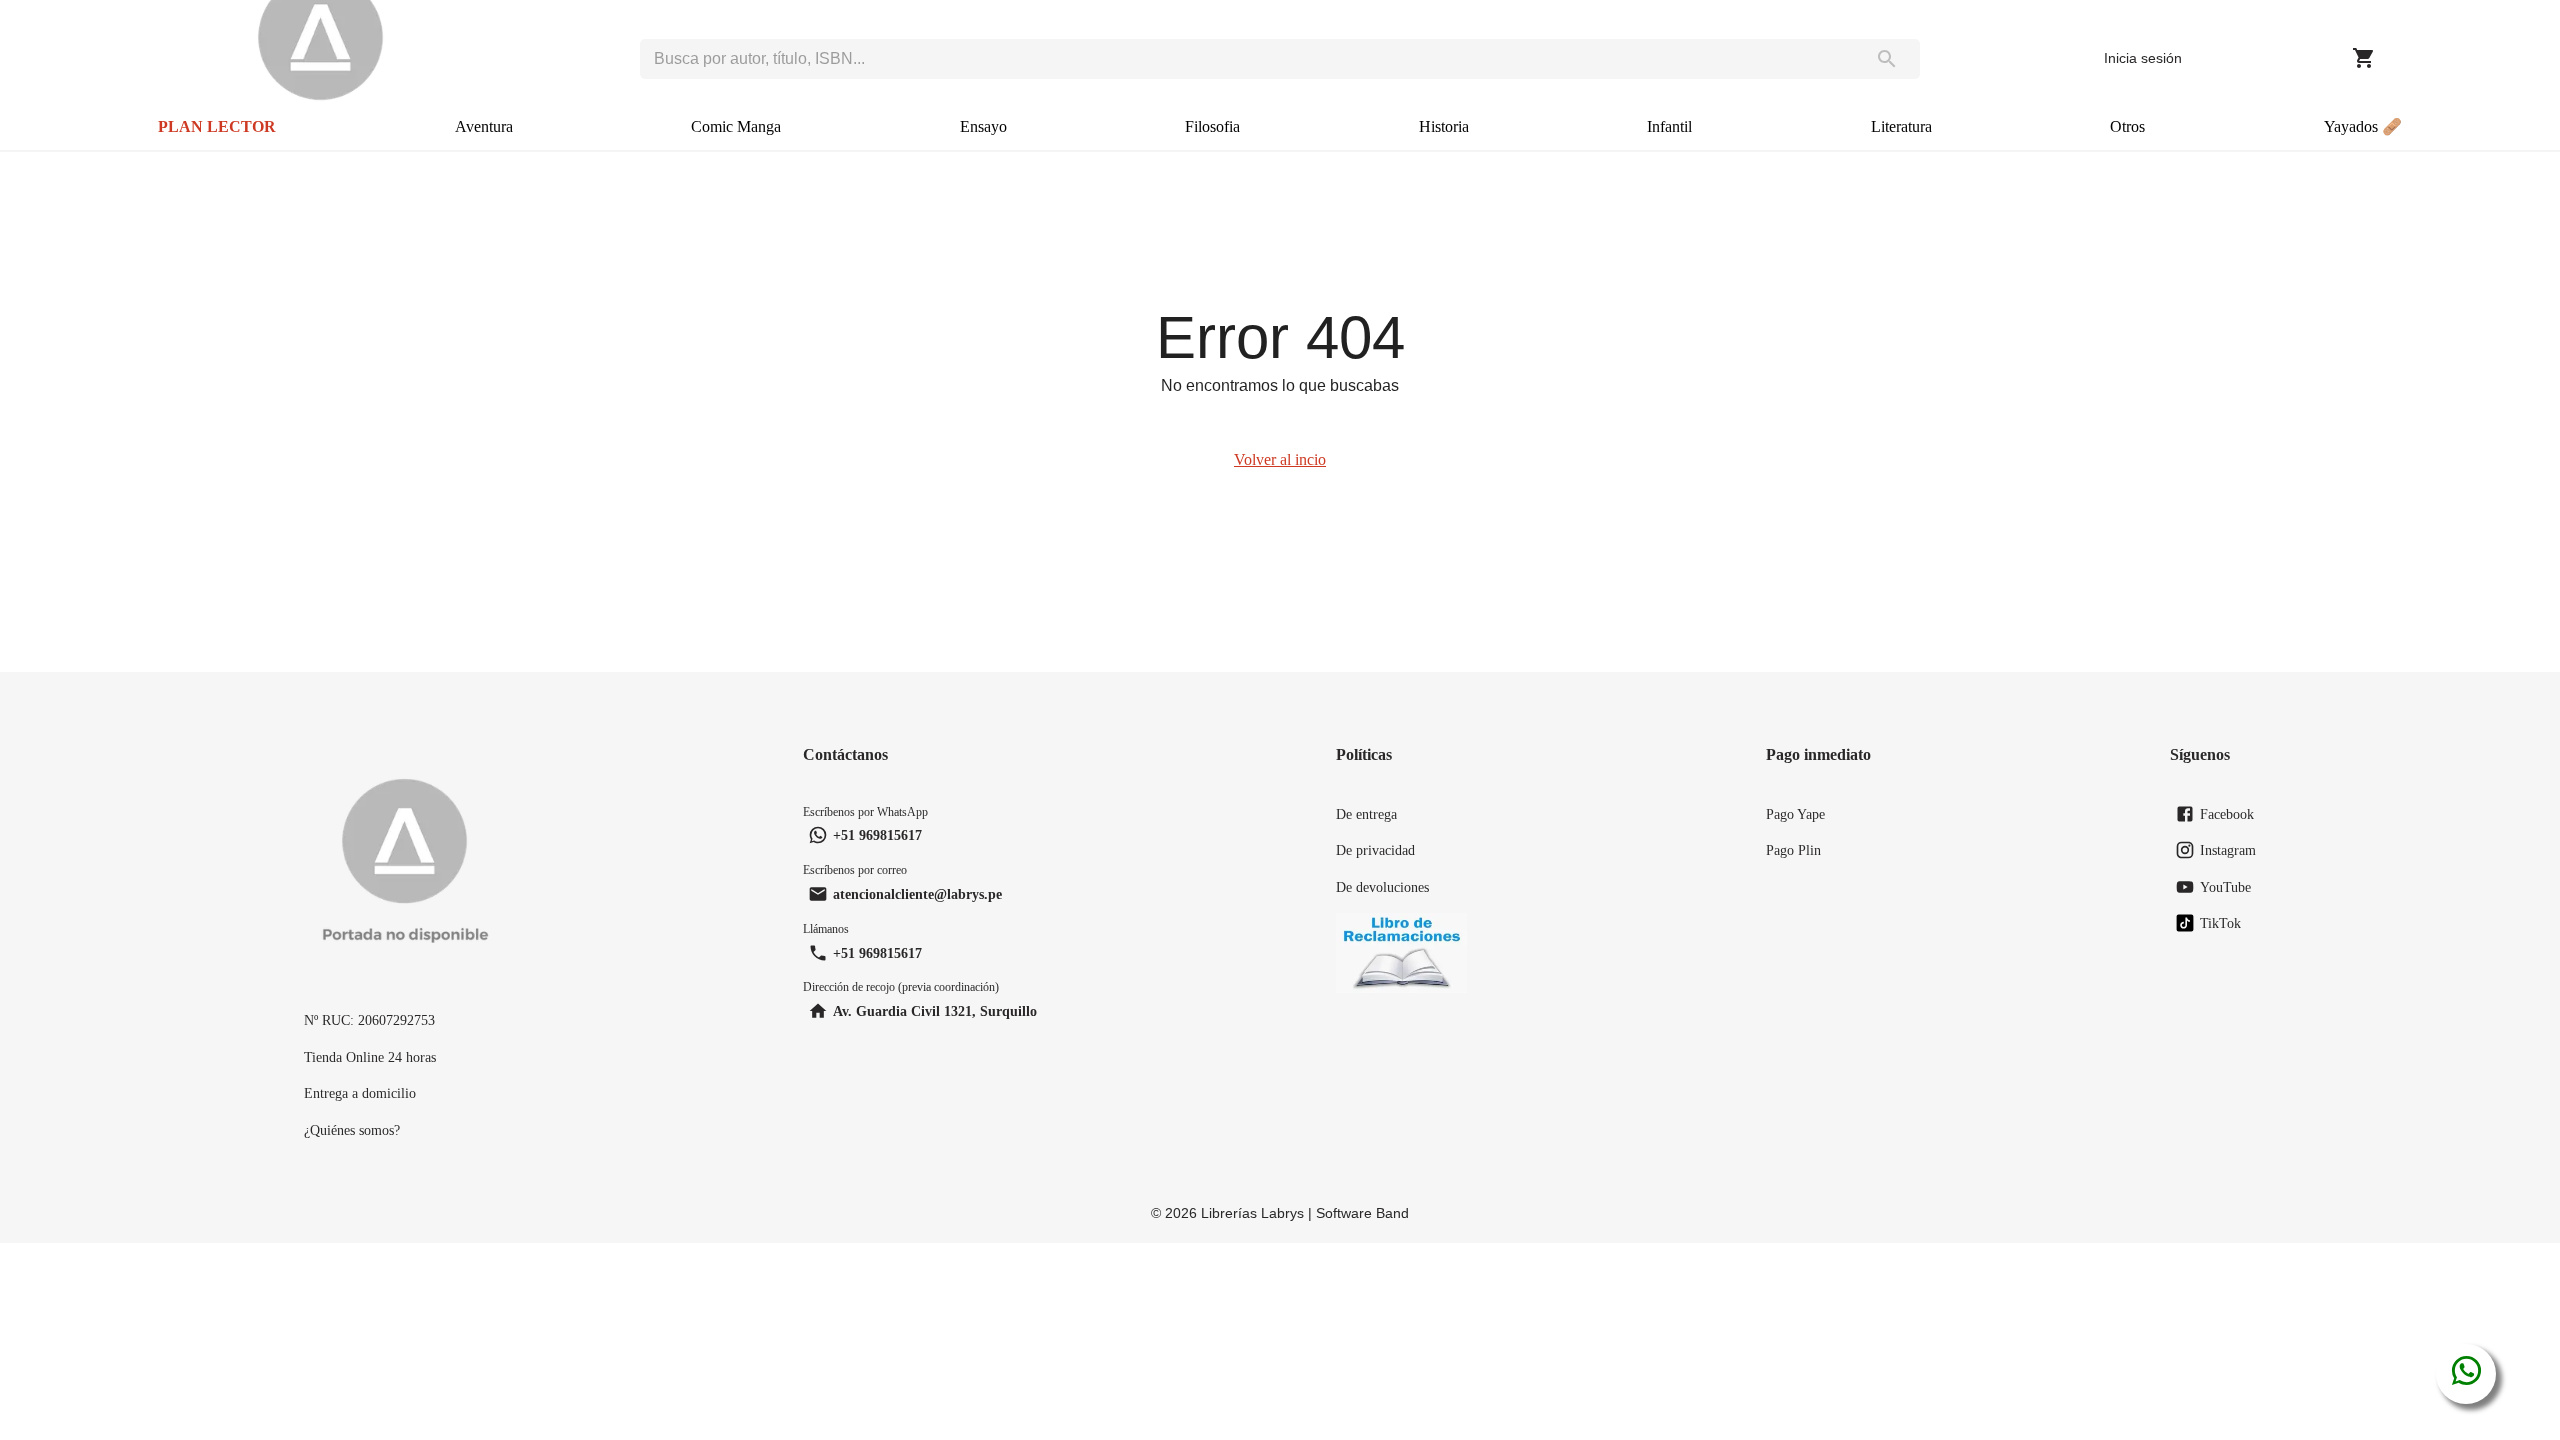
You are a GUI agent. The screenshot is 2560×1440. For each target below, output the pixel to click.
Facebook (2227, 814)
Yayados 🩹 (2363, 126)
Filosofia (1212, 126)
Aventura (484, 126)
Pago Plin (1793, 850)
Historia (1444, 126)
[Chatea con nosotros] (2466, 1374)
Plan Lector (217, 126)
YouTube (2225, 887)
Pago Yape (1795, 814)
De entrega (1366, 814)
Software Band (1362, 1213)
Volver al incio (1280, 459)
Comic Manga (736, 126)
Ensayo (983, 126)
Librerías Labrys (1252, 1213)
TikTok (2220, 923)
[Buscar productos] (1886, 59)
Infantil (1669, 126)
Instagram (2228, 850)
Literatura (1901, 126)
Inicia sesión (2143, 58)
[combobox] (1246, 59)
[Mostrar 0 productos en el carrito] (2364, 58)
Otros (2127, 126)
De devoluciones (1382, 887)
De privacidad (1375, 850)
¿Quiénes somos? (352, 1130)
